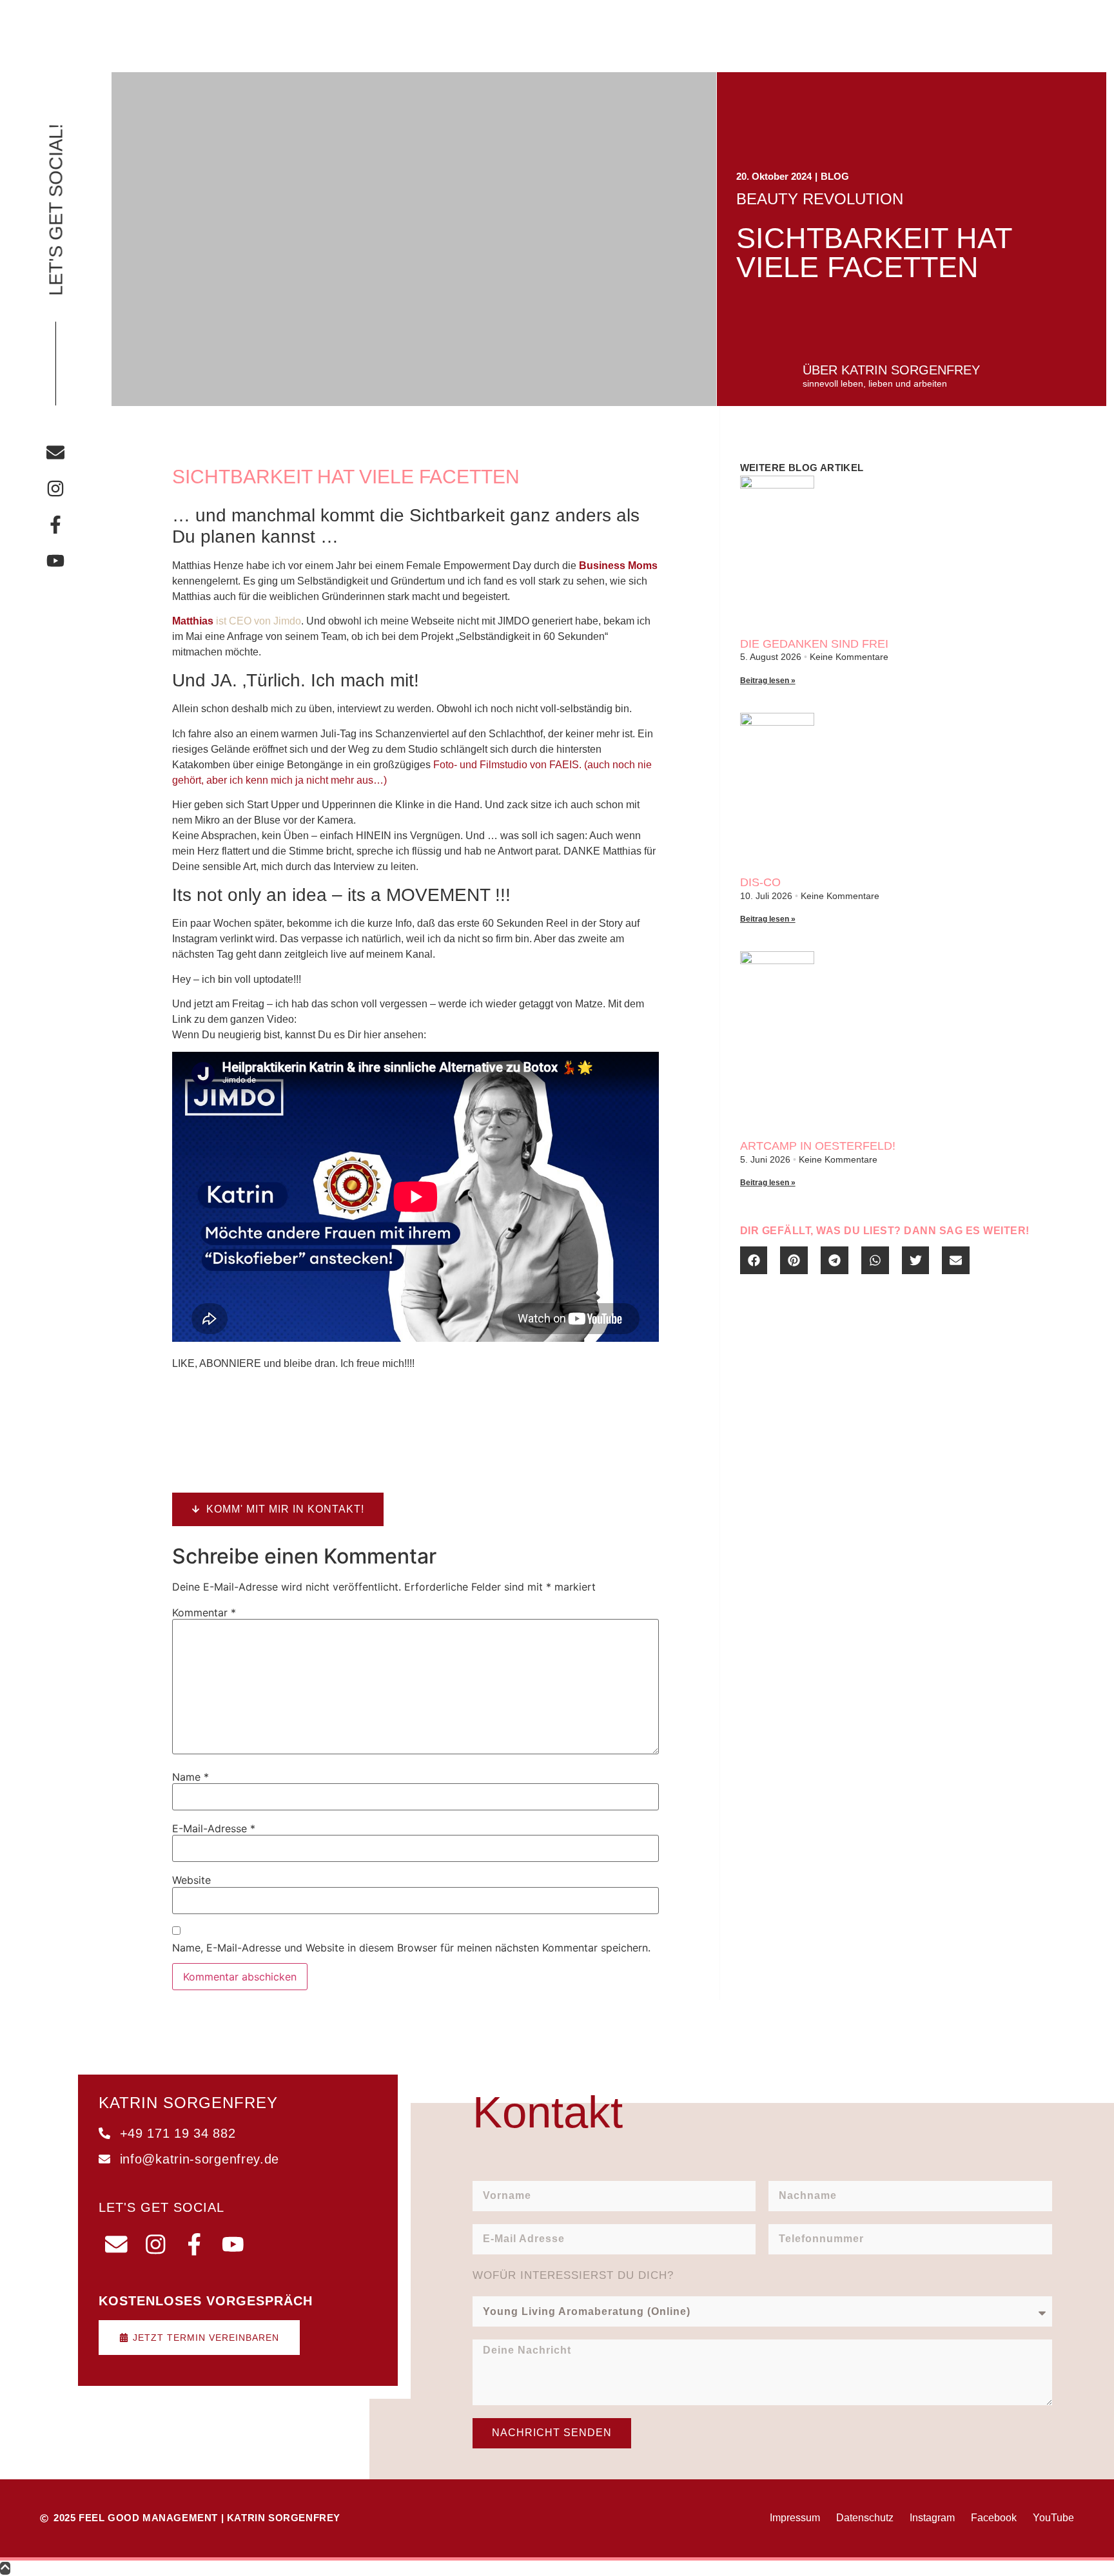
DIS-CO (760, 882)
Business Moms (618, 566)
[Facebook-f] (55, 525)
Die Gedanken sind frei (814, 644)
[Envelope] (55, 452)
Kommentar (204, 1612)
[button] (754, 1260)
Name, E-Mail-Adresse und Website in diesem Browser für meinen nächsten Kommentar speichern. (411, 1948)
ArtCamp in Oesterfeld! (818, 1146)
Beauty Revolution (820, 199)
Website (191, 1880)
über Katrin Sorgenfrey (891, 370)
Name (191, 1777)
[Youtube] (55, 561)
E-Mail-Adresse (214, 1828)
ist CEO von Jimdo (237, 621)
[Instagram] (55, 489)
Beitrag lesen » (768, 681)
